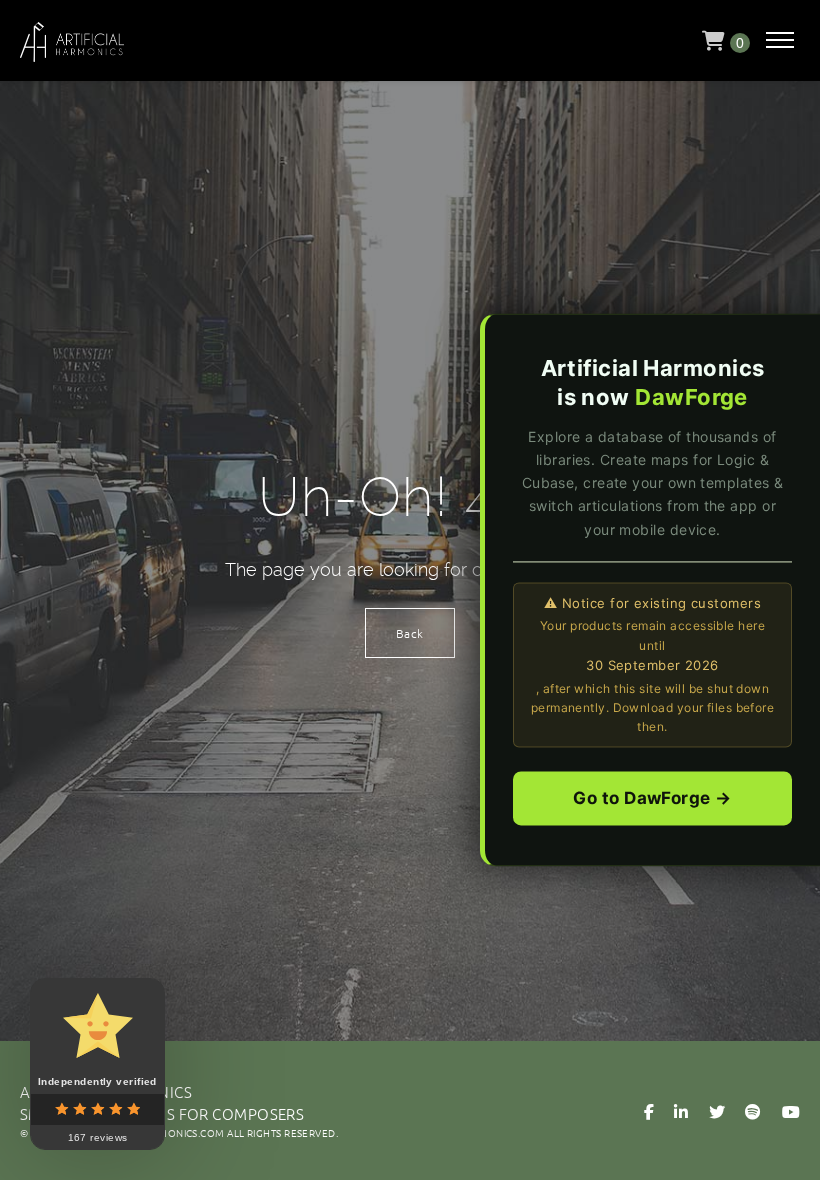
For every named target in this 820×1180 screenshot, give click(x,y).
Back (410, 633)
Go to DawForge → (652, 799)
